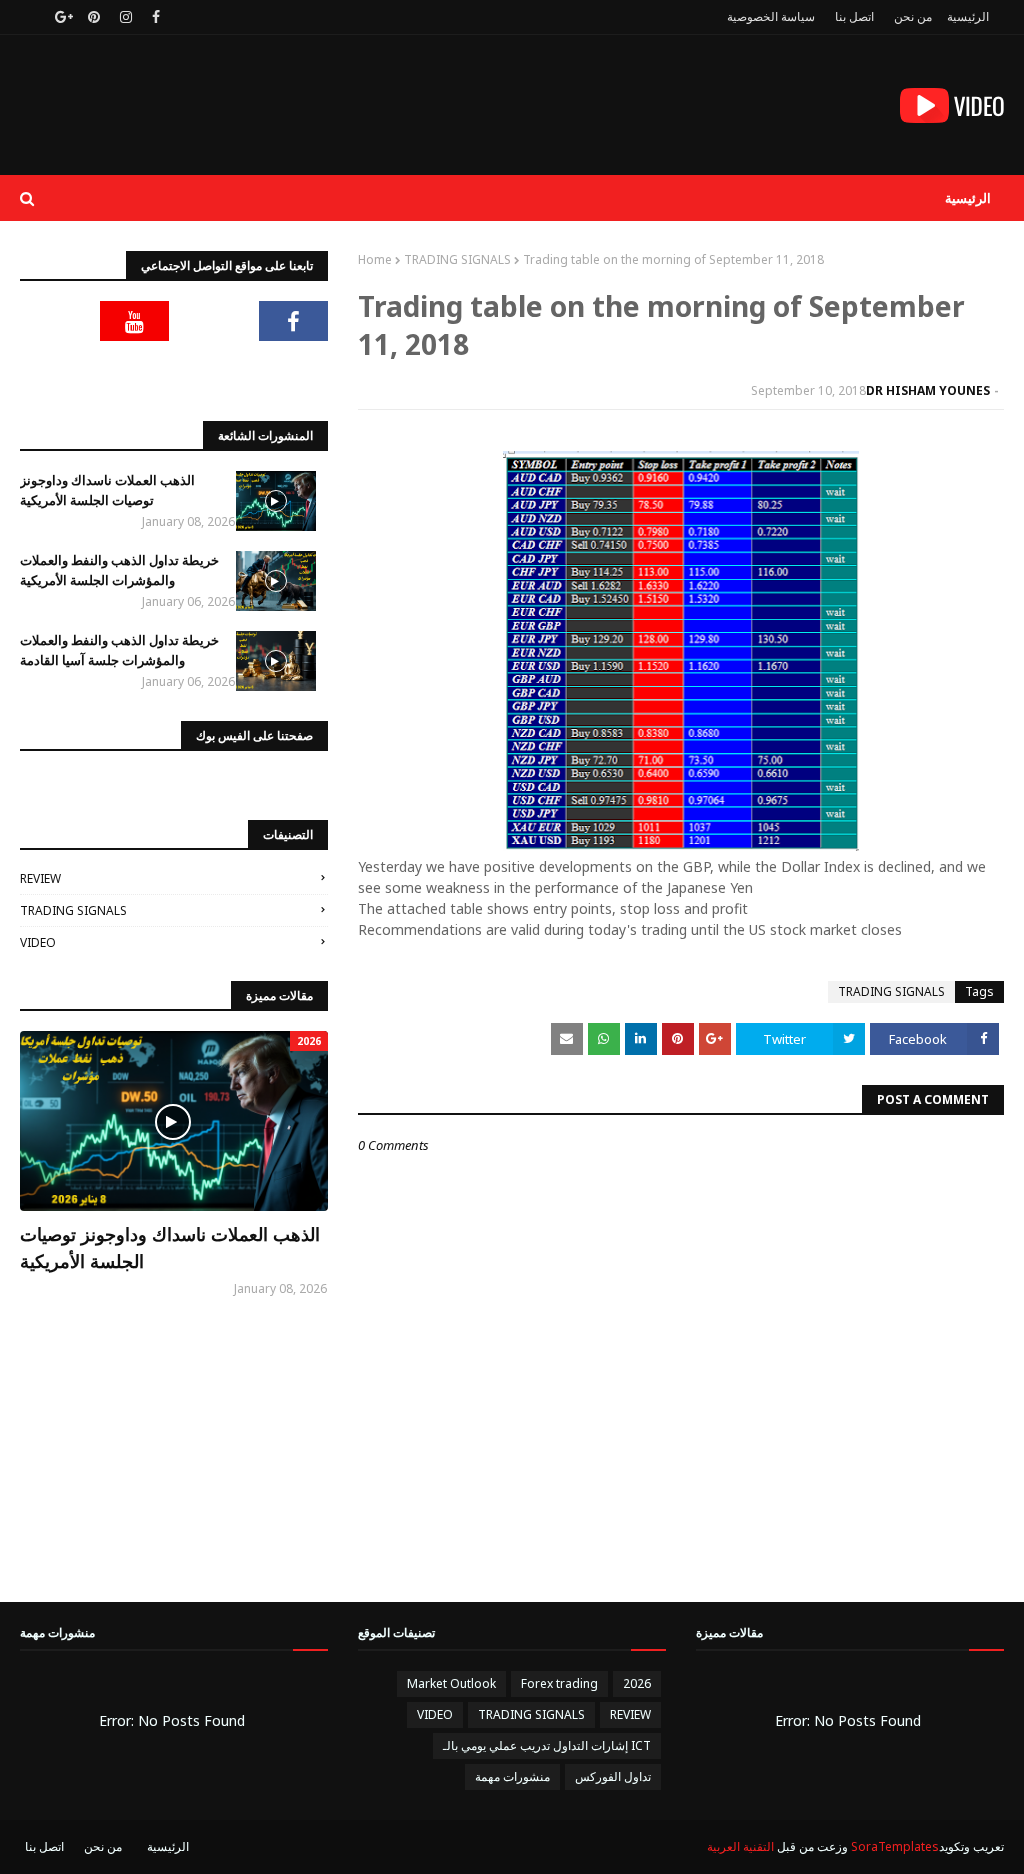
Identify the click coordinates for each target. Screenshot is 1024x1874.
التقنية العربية (740, 1846)
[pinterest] (94, 17)
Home (375, 259)
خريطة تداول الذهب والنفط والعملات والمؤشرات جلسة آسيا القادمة (119, 650)
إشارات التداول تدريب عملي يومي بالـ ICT (547, 1745)
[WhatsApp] (294, 371)
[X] (214, 321)
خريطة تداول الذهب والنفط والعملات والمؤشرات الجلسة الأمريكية (119, 570)
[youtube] (135, 321)
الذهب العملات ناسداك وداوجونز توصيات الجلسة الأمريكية (107, 490)
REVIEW (40, 878)
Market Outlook (451, 1683)
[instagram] (126, 17)
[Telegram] (55, 321)
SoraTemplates (895, 1846)
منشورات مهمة (512, 1776)
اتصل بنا (854, 16)
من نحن (913, 16)
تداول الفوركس (613, 1776)
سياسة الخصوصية (771, 16)
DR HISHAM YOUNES (928, 390)
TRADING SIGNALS (457, 259)
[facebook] (156, 17)
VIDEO (38, 942)
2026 (637, 1683)
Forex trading (559, 1683)
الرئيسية (968, 16)
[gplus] (61, 17)
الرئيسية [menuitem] (968, 198)
